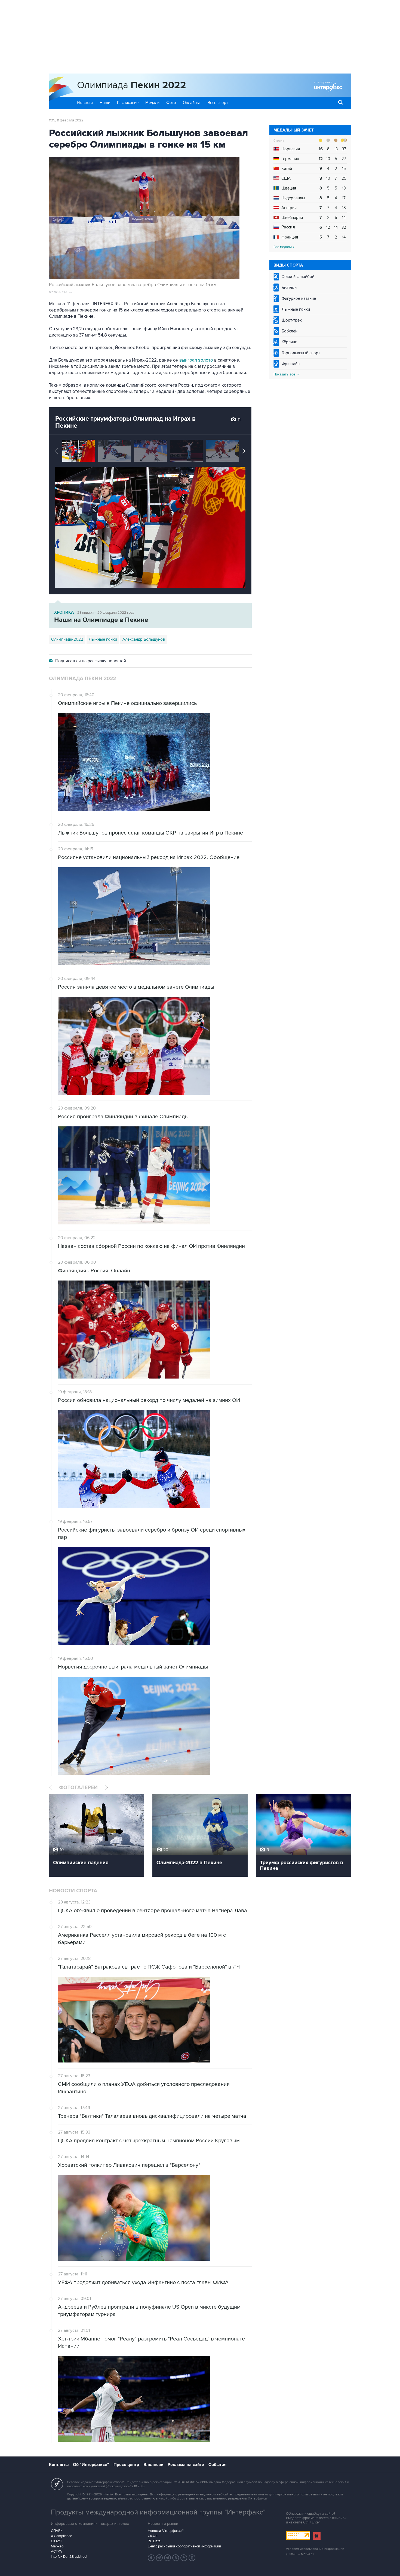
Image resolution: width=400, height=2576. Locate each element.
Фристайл (291, 364)
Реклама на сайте (186, 2465)
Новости (85, 103)
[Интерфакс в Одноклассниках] (192, 2558)
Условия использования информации (315, 2549)
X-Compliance (61, 2536)
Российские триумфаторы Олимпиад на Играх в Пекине (125, 422)
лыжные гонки (103, 639)
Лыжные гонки (296, 309)
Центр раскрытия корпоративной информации (184, 2546)
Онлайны (191, 103)
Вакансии (153, 2465)
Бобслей (290, 331)
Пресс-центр (126, 2465)
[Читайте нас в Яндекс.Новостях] (151, 2558)
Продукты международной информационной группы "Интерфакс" (158, 2512)
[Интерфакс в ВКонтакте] (176, 2558)
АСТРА (56, 2551)
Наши (105, 103)
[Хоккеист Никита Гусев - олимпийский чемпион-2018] (222, 451)
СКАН (153, 2536)
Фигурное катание (299, 298)
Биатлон (289, 288)
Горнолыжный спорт (301, 353)
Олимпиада (132, 85)
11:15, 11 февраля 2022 (66, 120)
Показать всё (285, 374)
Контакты (59, 2465)
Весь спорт (218, 103)
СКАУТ (56, 2541)
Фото (171, 103)
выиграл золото (196, 360)
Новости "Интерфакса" (166, 2531)
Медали (152, 103)
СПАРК (57, 2531)
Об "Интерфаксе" (91, 2465)
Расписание (128, 103)
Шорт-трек (292, 320)
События (217, 2465)
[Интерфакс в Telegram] (159, 2558)
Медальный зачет (294, 130)
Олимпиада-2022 (67, 639)
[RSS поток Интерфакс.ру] (184, 2558)
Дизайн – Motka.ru (300, 2554)
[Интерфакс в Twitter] (168, 2558)
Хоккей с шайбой (298, 277)
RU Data (154, 2541)
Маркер (57, 2546)
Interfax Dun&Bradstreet (69, 2557)
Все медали (283, 247)
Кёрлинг (289, 342)
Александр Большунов (144, 639)
